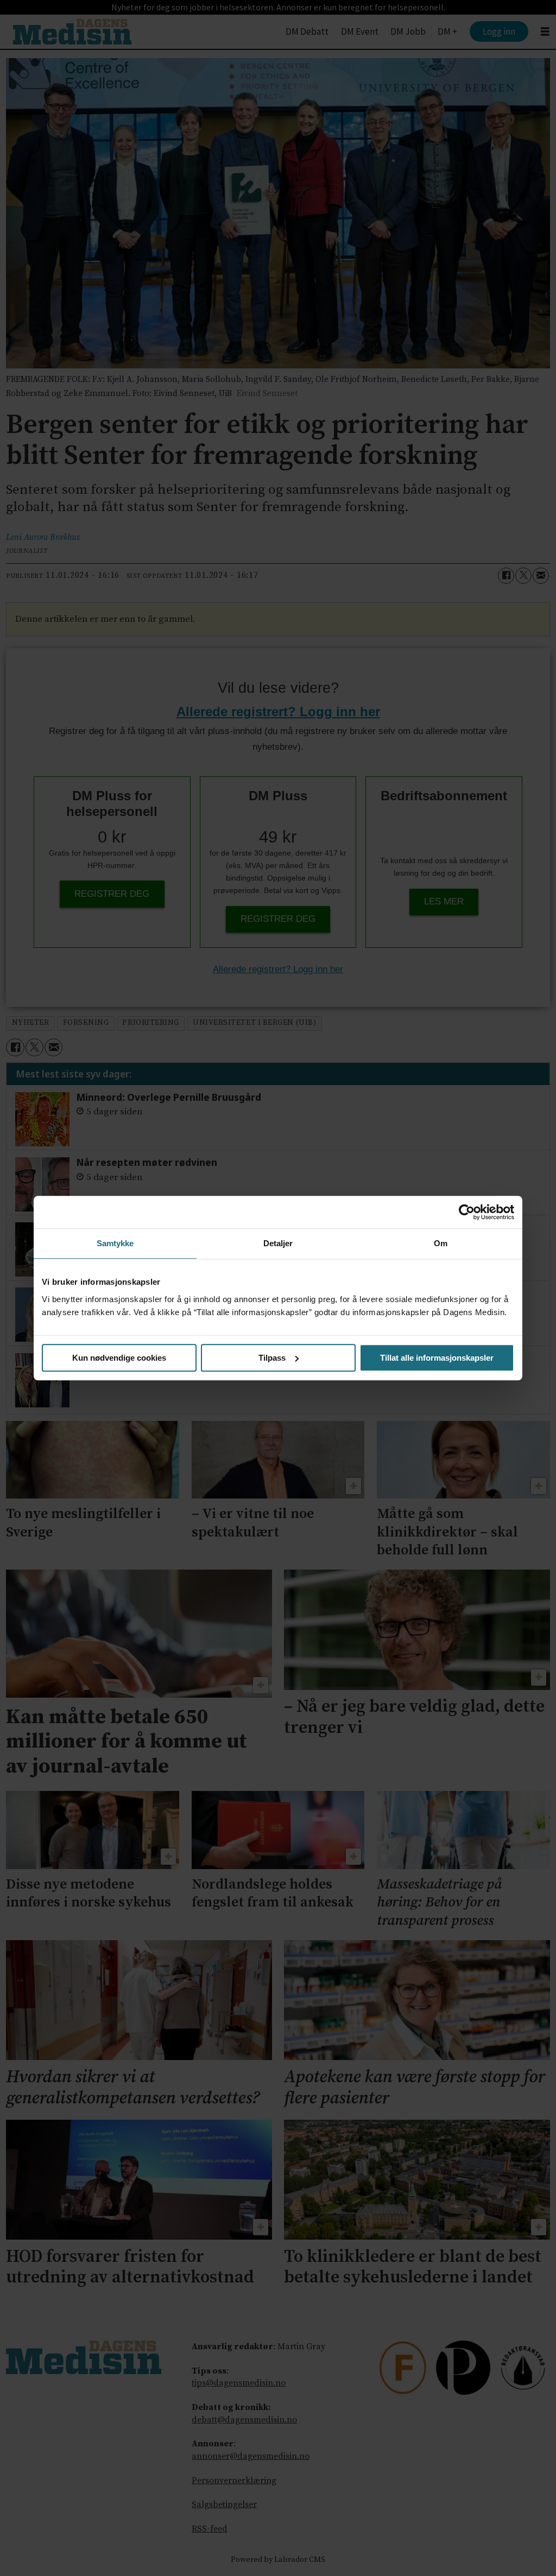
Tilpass (272, 1358)
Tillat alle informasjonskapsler (437, 1358)
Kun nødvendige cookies (119, 1358)
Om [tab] (441, 1243)
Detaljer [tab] (278, 1243)
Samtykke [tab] (115, 1243)
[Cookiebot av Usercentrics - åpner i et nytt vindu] (467, 1212)
